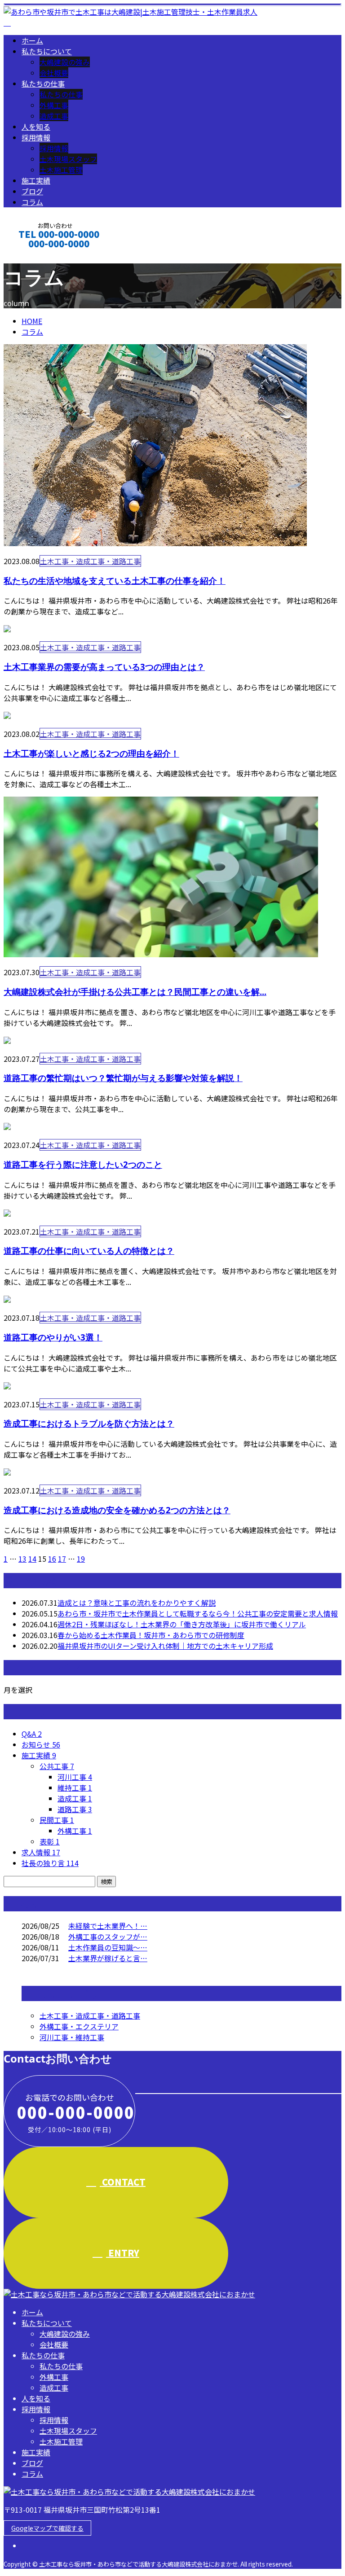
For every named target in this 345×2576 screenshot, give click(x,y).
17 (62, 1559)
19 (81, 1559)
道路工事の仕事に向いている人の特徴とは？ (89, 1251)
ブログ (32, 191)
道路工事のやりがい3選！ (53, 1337)
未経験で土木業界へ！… (108, 1926)
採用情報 (36, 137)
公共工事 (57, 1766)
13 (22, 1559)
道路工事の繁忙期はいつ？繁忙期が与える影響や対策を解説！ (123, 1078)
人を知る (36, 127)
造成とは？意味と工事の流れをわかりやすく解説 (137, 1603)
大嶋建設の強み (65, 62)
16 (52, 1559)
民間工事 (57, 1820)
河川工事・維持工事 (72, 2037)
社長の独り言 (50, 1863)
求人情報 (41, 1852)
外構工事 (54, 105)
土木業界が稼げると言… (108, 1958)
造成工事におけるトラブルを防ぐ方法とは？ (89, 1423)
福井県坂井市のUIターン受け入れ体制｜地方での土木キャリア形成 (165, 1646)
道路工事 (75, 1809)
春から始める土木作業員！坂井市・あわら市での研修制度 (151, 1635)
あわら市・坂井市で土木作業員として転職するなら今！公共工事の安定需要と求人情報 (198, 1613)
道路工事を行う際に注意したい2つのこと (83, 1164)
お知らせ (41, 1744)
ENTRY (123, 2253)
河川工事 (75, 1777)
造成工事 (54, 116)
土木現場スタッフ (68, 159)
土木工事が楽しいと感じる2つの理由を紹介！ (91, 753)
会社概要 (54, 73)
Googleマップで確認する (47, 2528)
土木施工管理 (61, 170)
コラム (32, 202)
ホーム (32, 40)
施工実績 (36, 180)
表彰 (50, 1841)
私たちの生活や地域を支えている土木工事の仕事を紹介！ (115, 580)
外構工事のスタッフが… (108, 1936)
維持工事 (75, 1787)
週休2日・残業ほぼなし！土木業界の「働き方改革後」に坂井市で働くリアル (182, 1624)
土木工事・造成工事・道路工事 (90, 561)
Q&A (32, 1734)
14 (32, 1559)
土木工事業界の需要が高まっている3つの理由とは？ (104, 667)
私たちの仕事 (43, 83)
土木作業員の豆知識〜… (108, 1947)
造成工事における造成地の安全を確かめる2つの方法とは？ (117, 1510)
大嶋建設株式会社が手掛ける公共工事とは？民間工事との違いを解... (135, 992)
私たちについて (47, 51)
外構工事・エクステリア (79, 2026)
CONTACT (35, 256)
